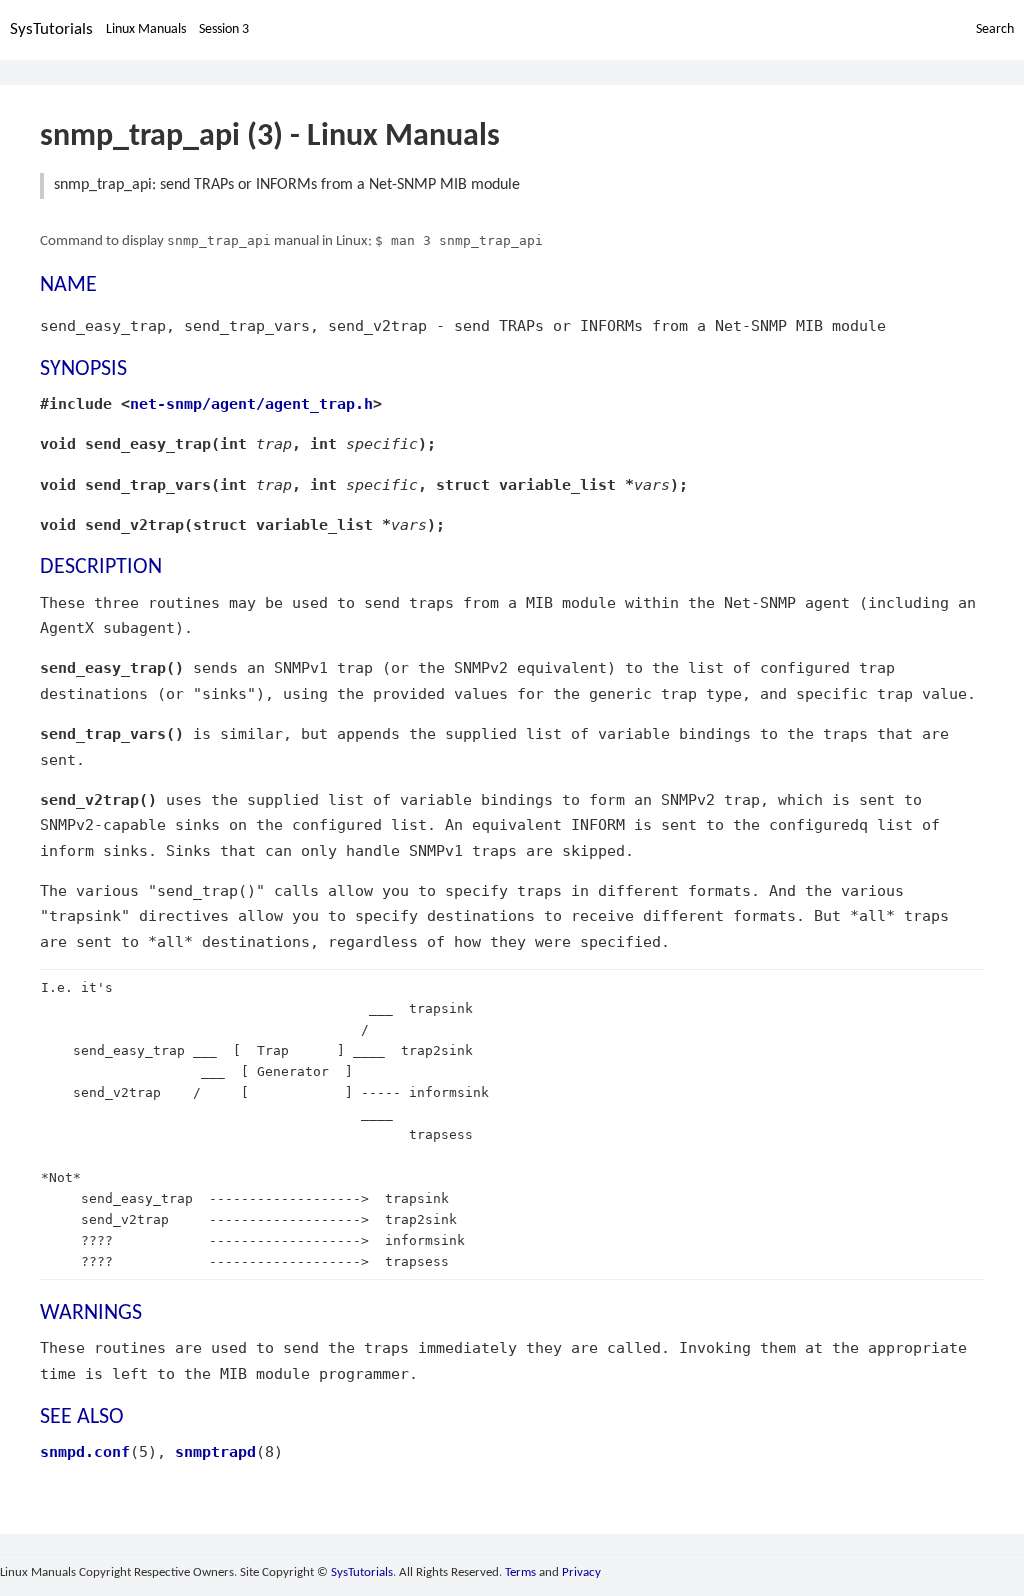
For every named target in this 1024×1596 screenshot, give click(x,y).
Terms (520, 1572)
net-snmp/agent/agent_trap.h (251, 403)
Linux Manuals (146, 29)
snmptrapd (215, 1451)
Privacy (581, 1572)
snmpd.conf (85, 1451)
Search (995, 29)
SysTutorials (51, 29)
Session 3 (224, 29)
